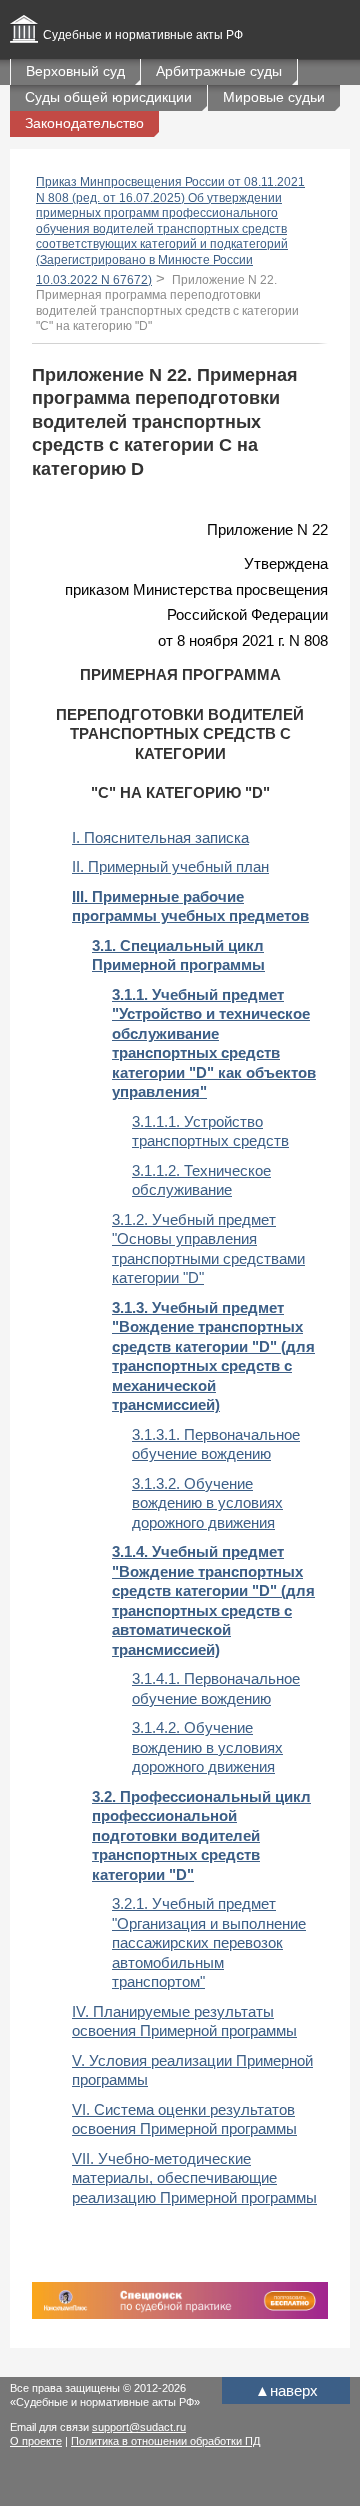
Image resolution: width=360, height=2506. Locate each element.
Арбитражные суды (219, 71)
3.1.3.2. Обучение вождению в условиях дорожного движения (207, 1503)
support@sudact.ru (139, 2427)
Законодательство (84, 123)
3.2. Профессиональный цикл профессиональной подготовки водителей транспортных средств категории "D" (201, 1835)
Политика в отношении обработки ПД (165, 2441)
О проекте (36, 2441)
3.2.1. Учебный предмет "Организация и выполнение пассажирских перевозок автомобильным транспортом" (209, 1942)
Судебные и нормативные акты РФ (143, 35)
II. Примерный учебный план (170, 866)
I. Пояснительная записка (160, 837)
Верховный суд (75, 71)
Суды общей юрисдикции (108, 97)
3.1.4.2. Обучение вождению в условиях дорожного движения (207, 1747)
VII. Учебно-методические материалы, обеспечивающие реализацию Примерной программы (194, 2178)
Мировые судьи (274, 97)
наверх (286, 2390)
